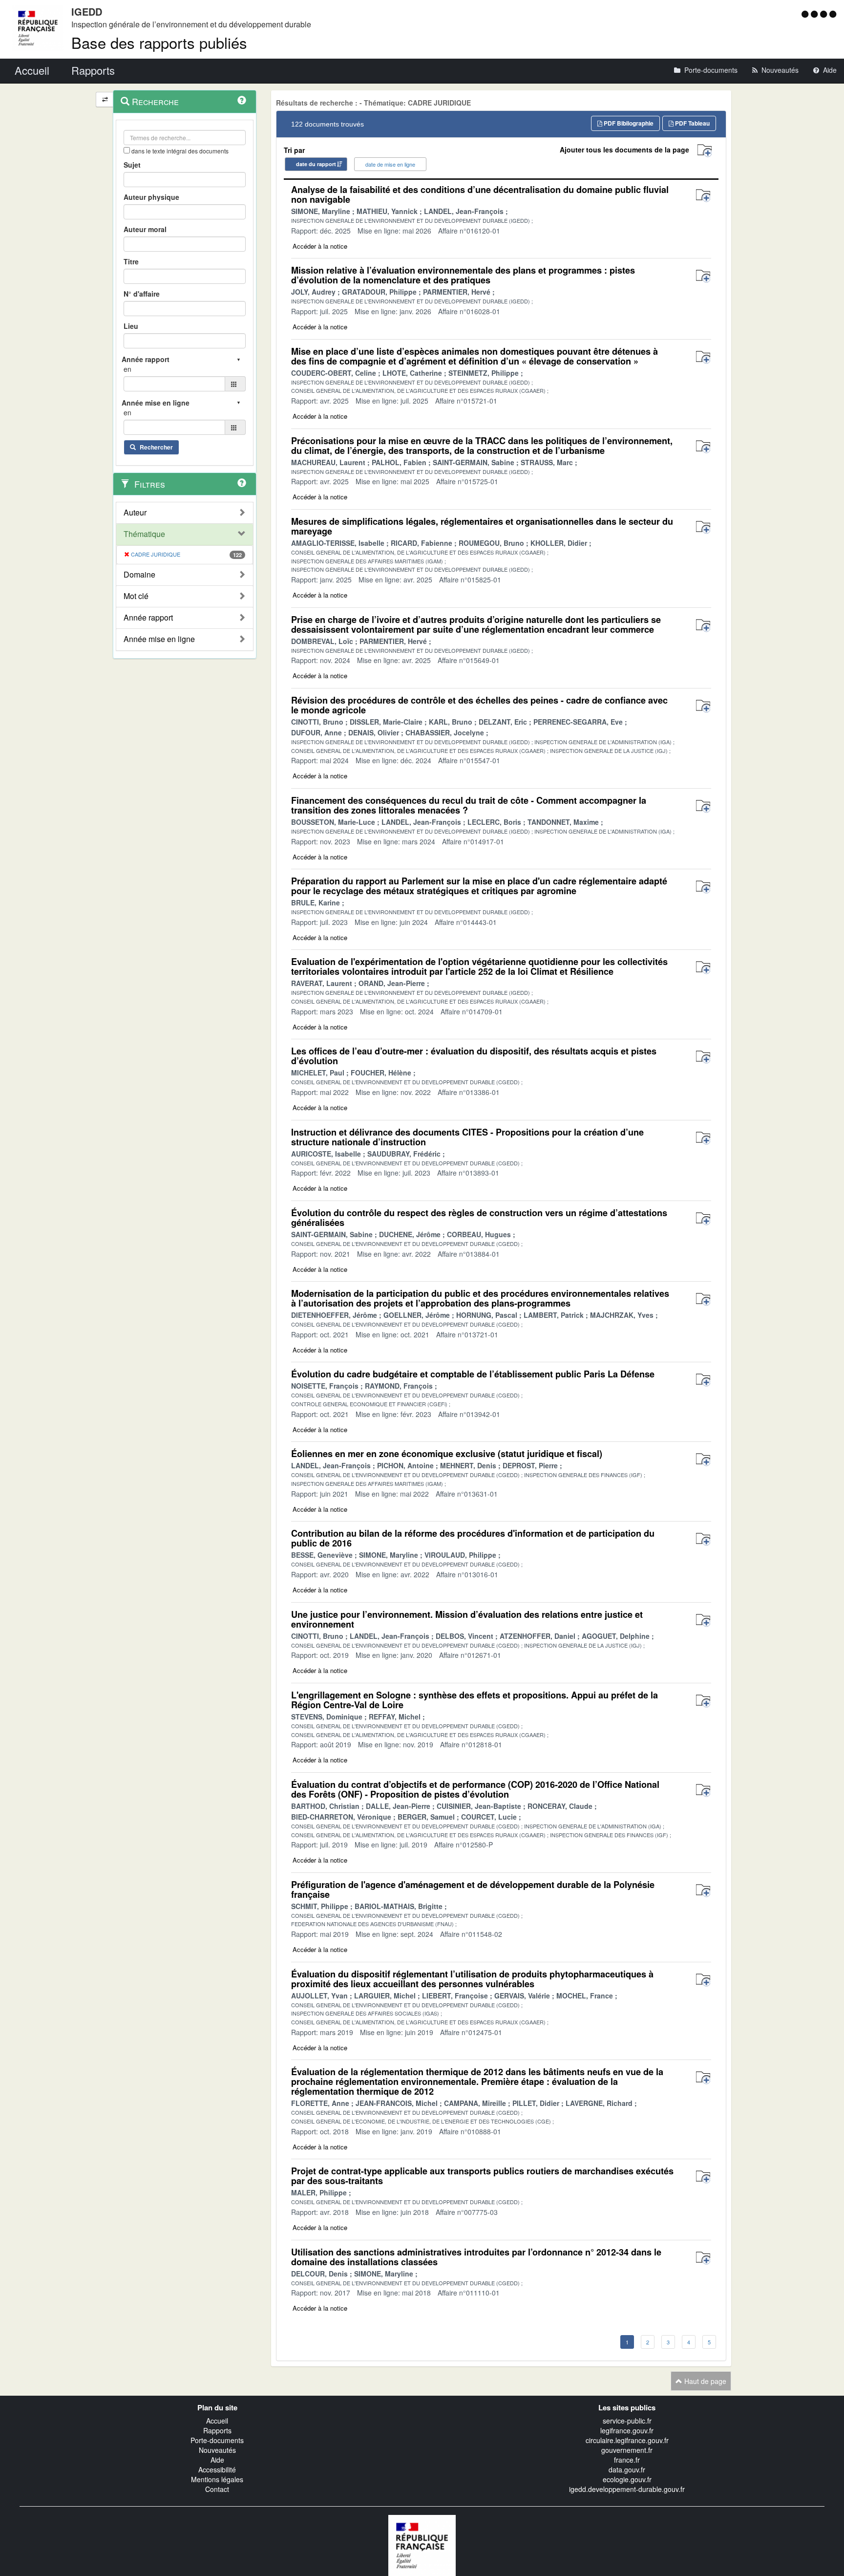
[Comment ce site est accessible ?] (806, 14)
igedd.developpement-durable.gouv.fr (627, 2489)
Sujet (132, 165)
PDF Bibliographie (628, 123)
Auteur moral (145, 229)
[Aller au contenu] (815, 14)
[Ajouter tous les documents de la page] (705, 151)
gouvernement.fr (627, 2450)
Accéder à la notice (320, 246)
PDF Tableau (692, 123)
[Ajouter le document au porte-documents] (703, 196)
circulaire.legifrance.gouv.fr (627, 2440)
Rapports (217, 2430)
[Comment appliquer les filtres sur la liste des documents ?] (242, 483)
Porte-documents (217, 2440)
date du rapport (316, 164)
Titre (131, 261)
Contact (217, 2489)
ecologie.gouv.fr (627, 2479)
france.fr (627, 2460)
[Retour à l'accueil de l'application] (422, 2545)
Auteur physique (151, 197)
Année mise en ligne (159, 639)
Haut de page (704, 2381)
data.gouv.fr (627, 2469)
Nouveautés (217, 2450)
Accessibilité (217, 2469)
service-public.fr (627, 2421)
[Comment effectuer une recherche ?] (242, 100)
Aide (217, 2460)
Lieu (131, 326)
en (127, 369)
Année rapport (148, 618)
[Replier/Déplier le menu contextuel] (105, 99)
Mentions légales (217, 2479)
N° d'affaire (142, 294)
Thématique (144, 534)
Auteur (135, 513)
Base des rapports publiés (159, 42)
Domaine (139, 575)
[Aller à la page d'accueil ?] (833, 14)
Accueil (217, 2421)
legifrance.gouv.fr (627, 2430)
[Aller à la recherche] (825, 14)
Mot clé (136, 596)
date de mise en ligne (390, 164)
